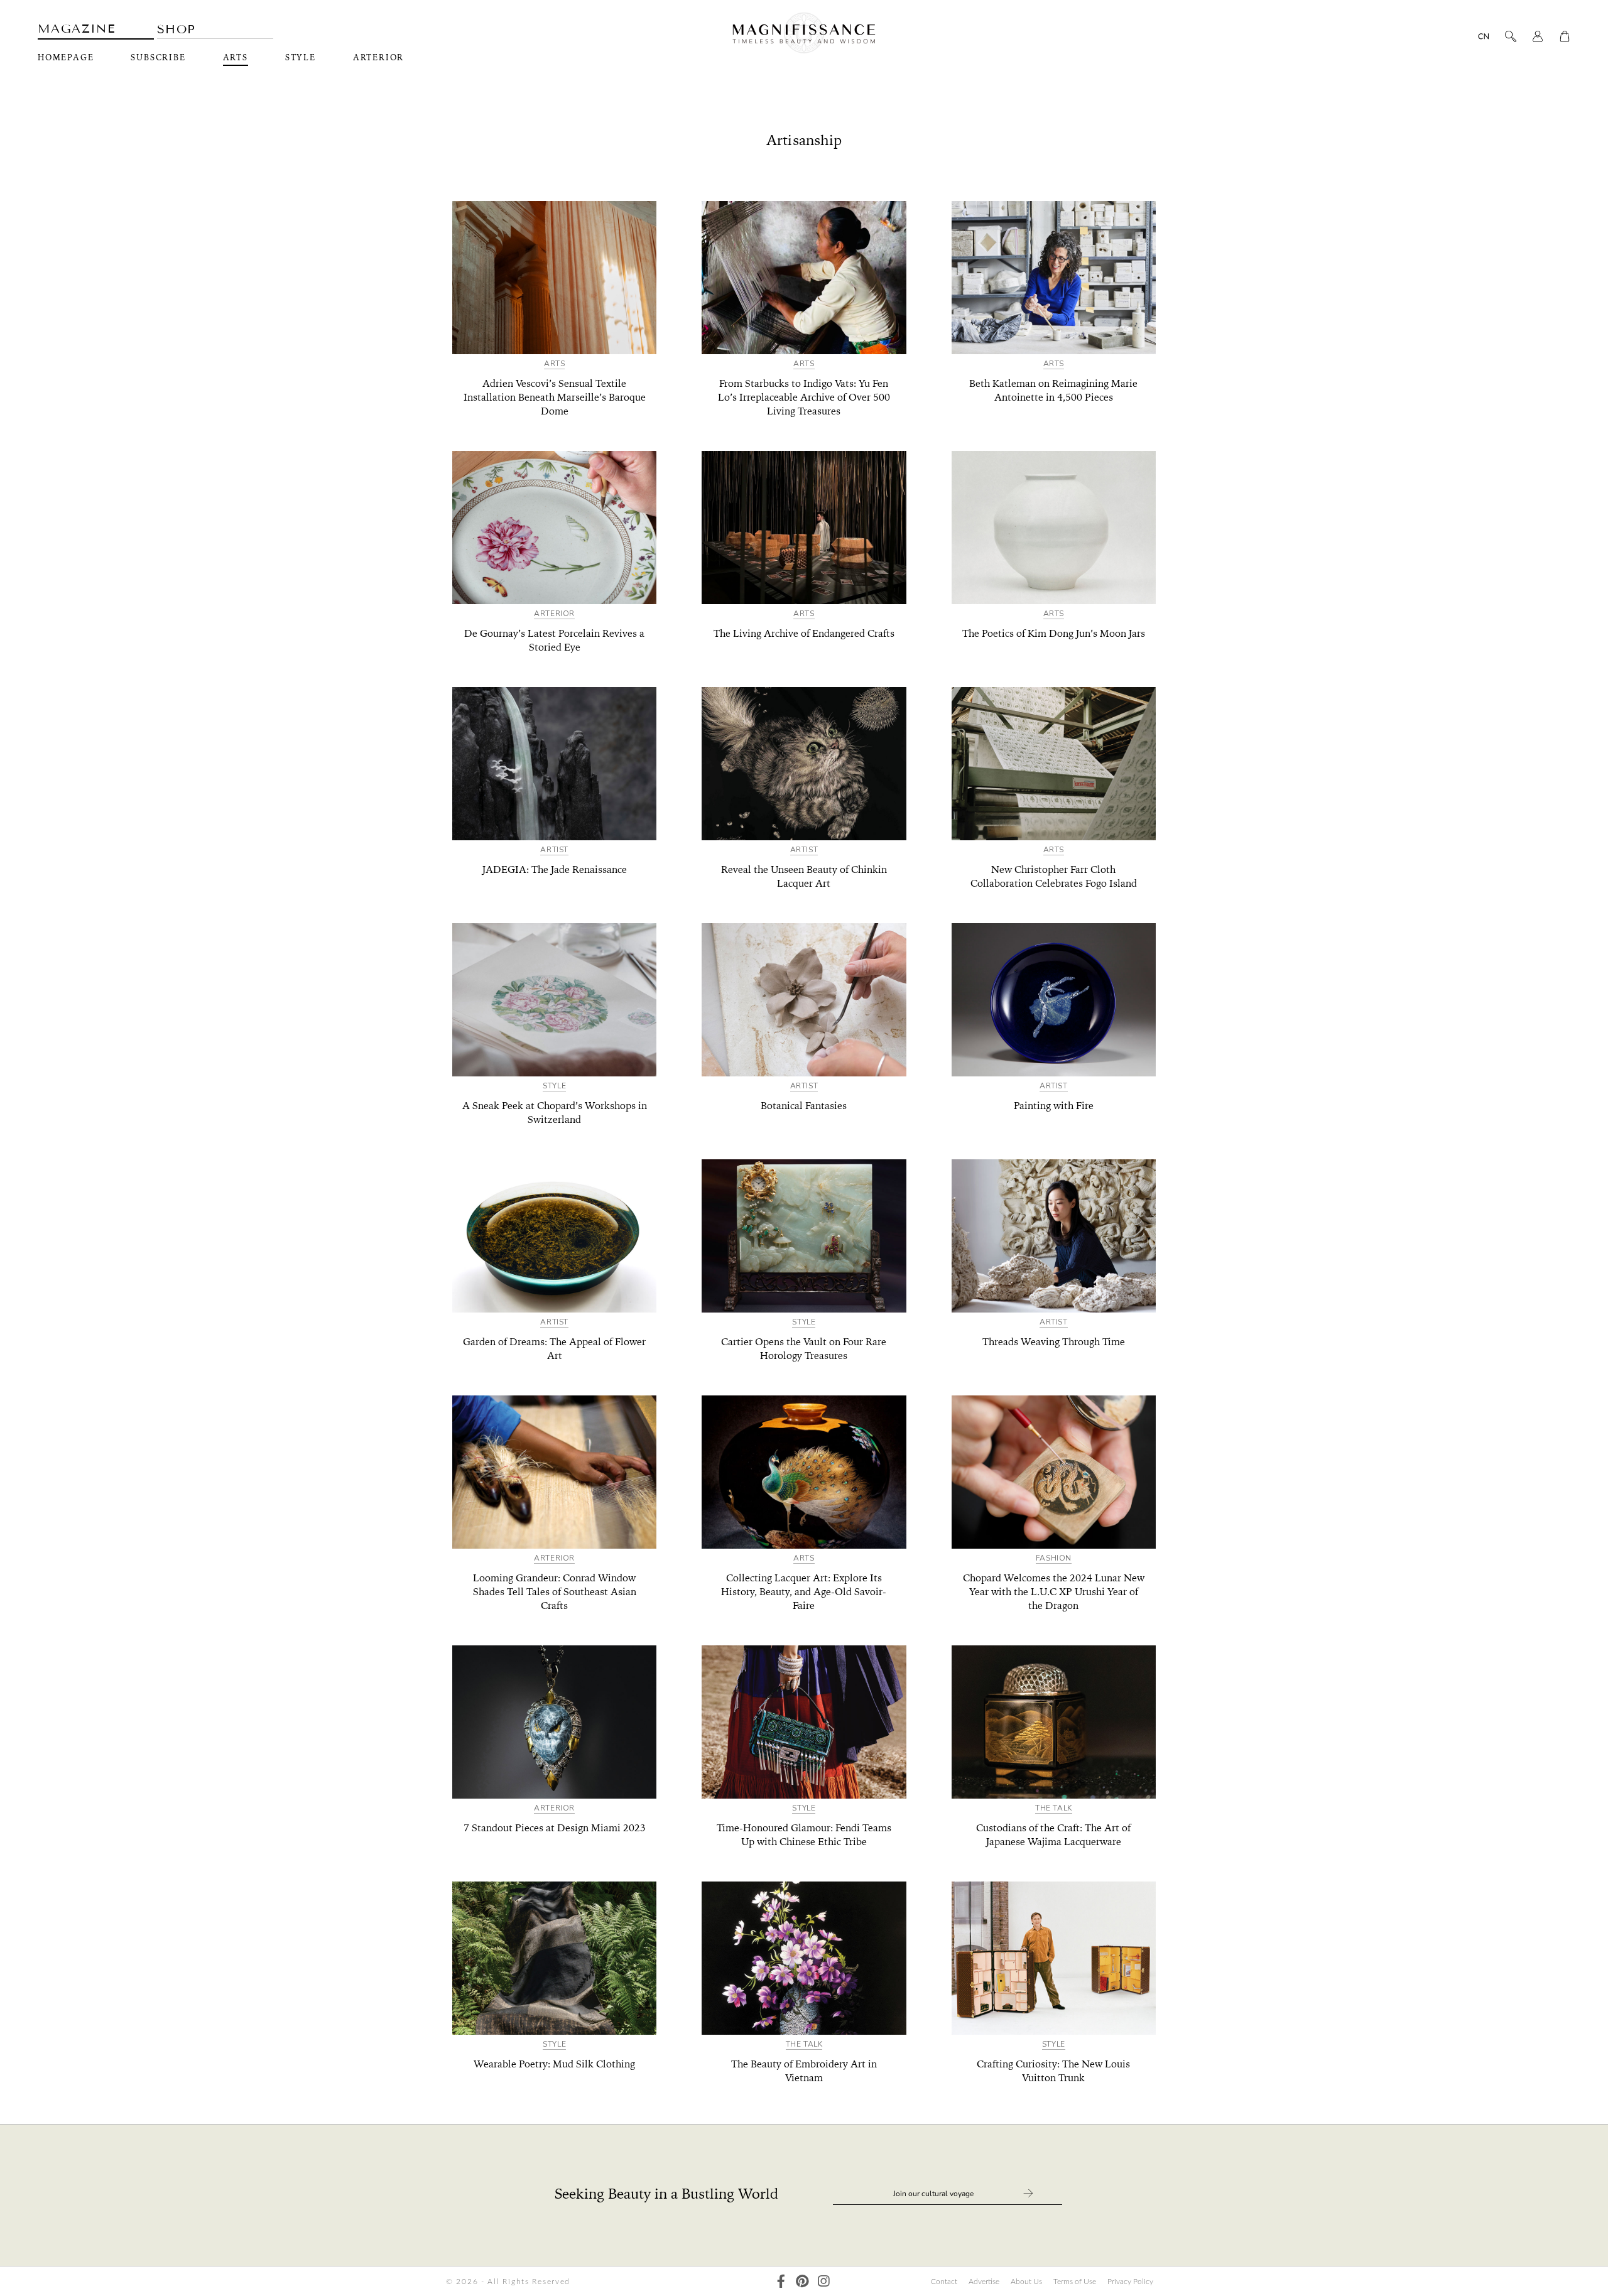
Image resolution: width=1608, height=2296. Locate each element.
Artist (554, 850)
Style (301, 58)
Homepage (66, 58)
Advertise (984, 2282)
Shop (177, 29)
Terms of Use (1075, 2282)
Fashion (1054, 1558)
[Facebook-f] (781, 2281)
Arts (236, 58)
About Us (1026, 2282)
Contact (944, 2282)
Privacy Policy (1130, 2282)
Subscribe (158, 58)
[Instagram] (824, 2281)
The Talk (1054, 1808)
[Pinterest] (802, 2281)
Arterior (378, 58)
